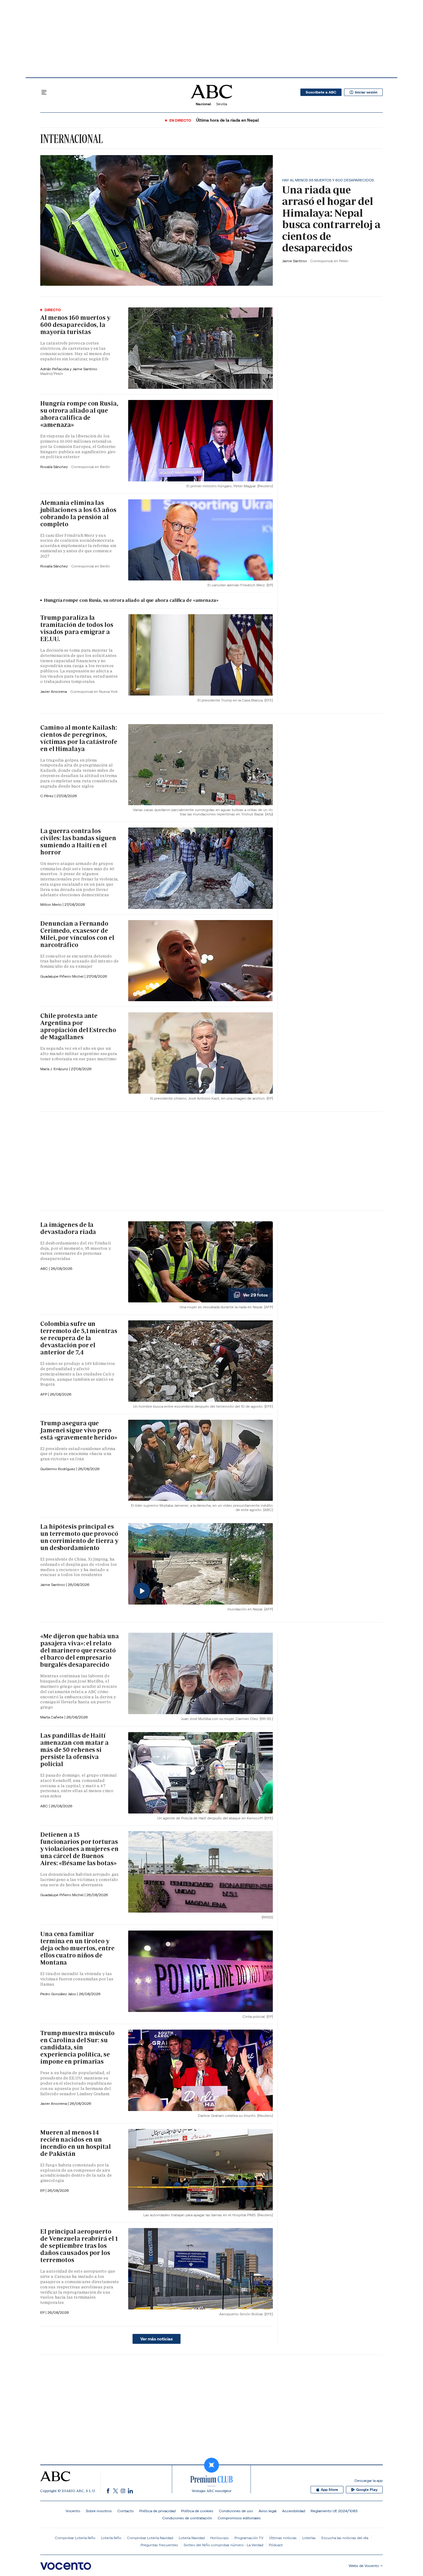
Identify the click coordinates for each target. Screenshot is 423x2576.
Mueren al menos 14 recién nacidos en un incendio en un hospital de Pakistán (76, 2143)
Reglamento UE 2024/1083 (334, 2511)
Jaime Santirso (295, 261)
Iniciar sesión (366, 92)
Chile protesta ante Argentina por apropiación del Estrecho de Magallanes (78, 1026)
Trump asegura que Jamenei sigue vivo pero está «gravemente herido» (79, 1430)
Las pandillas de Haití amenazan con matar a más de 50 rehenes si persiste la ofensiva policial (74, 1750)
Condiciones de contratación (187, 2518)
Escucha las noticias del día (345, 2538)
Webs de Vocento (364, 2566)
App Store (329, 2490)
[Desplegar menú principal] (44, 92)
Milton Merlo (51, 904)
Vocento (73, 2511)
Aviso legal (268, 2511)
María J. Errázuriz (55, 1069)
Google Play (367, 2490)
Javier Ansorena (54, 691)
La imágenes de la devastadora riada (68, 1228)
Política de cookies (197, 2511)
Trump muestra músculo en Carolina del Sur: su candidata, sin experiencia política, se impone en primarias (77, 2047)
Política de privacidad (157, 2511)
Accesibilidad (294, 2511)
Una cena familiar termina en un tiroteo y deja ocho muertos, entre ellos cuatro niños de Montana (77, 1948)
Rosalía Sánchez (55, 467)
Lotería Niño (111, 2538)
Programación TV (249, 2538)
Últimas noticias (283, 2538)
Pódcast (276, 2545)
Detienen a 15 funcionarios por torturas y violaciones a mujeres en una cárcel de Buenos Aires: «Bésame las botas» (79, 1849)
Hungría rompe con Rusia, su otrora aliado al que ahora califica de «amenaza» (79, 414)
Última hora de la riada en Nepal (227, 120)
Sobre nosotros (99, 2511)
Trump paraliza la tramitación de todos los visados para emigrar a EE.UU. (77, 628)
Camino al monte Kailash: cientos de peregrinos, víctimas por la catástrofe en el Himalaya (79, 738)
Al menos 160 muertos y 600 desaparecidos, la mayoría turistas (75, 325)
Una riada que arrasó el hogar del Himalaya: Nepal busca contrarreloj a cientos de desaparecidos (331, 219)
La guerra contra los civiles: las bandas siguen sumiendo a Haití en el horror (78, 842)
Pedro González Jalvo (59, 1994)
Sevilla (222, 104)
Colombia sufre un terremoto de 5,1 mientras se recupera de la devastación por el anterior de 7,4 (79, 1338)
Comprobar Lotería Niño (75, 2538)
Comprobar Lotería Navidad (150, 2538)
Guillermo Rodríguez (58, 1469)
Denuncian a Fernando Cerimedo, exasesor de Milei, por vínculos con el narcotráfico (77, 934)
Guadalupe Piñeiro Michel (62, 976)
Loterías (309, 2538)
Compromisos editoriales (239, 2518)
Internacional (72, 139)
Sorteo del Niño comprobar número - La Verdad (223, 2545)
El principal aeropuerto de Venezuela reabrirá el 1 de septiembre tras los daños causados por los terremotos (79, 2246)
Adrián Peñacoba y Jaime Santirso (69, 369)
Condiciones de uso (236, 2511)
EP (43, 2190)
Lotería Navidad (192, 2538)
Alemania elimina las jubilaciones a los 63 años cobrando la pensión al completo (78, 513)
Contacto (126, 2511)
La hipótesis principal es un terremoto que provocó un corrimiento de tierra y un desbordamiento (79, 1537)
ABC (45, 1268)
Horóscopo (220, 2538)
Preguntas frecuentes (159, 2545)
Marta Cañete (52, 1717)
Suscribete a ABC (321, 92)
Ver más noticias (157, 2339)
